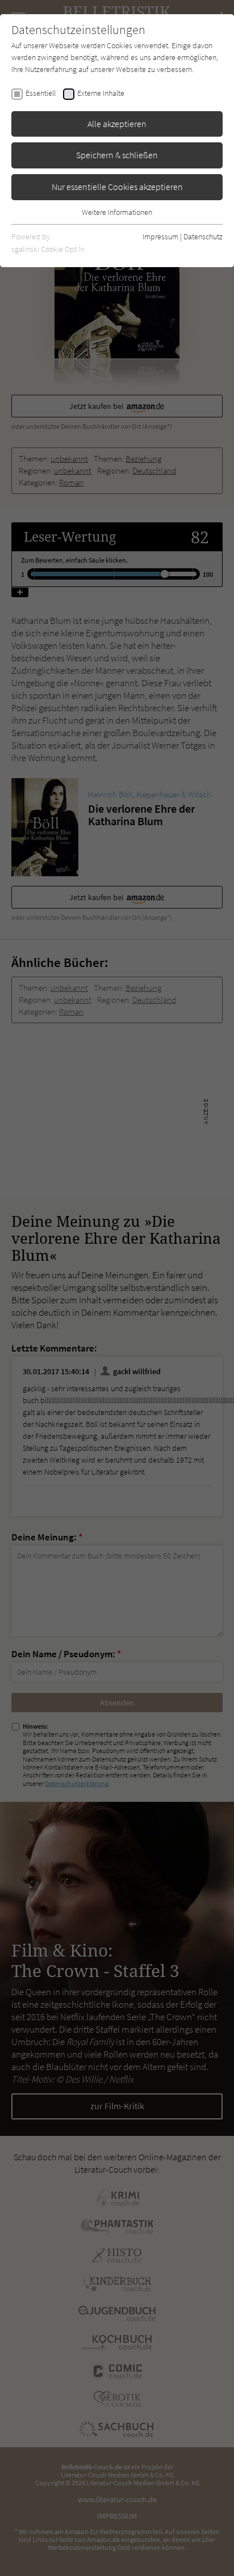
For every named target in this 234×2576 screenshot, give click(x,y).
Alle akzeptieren (117, 124)
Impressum (160, 237)
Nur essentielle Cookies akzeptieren (117, 187)
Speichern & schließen (117, 155)
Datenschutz (203, 237)
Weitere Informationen (117, 212)
